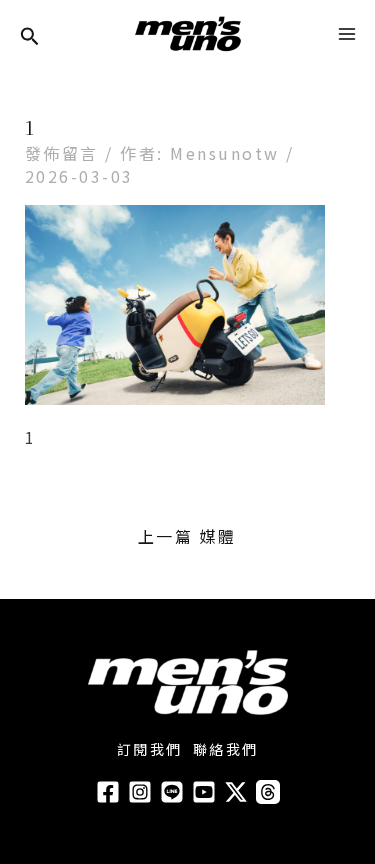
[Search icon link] (30, 37)
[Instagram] (140, 792)
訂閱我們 (150, 749)
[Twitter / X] (236, 792)
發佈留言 (62, 153)
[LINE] (172, 792)
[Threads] (268, 792)
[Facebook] (108, 792)
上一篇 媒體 (187, 536)
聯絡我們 (226, 749)
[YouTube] (204, 792)
